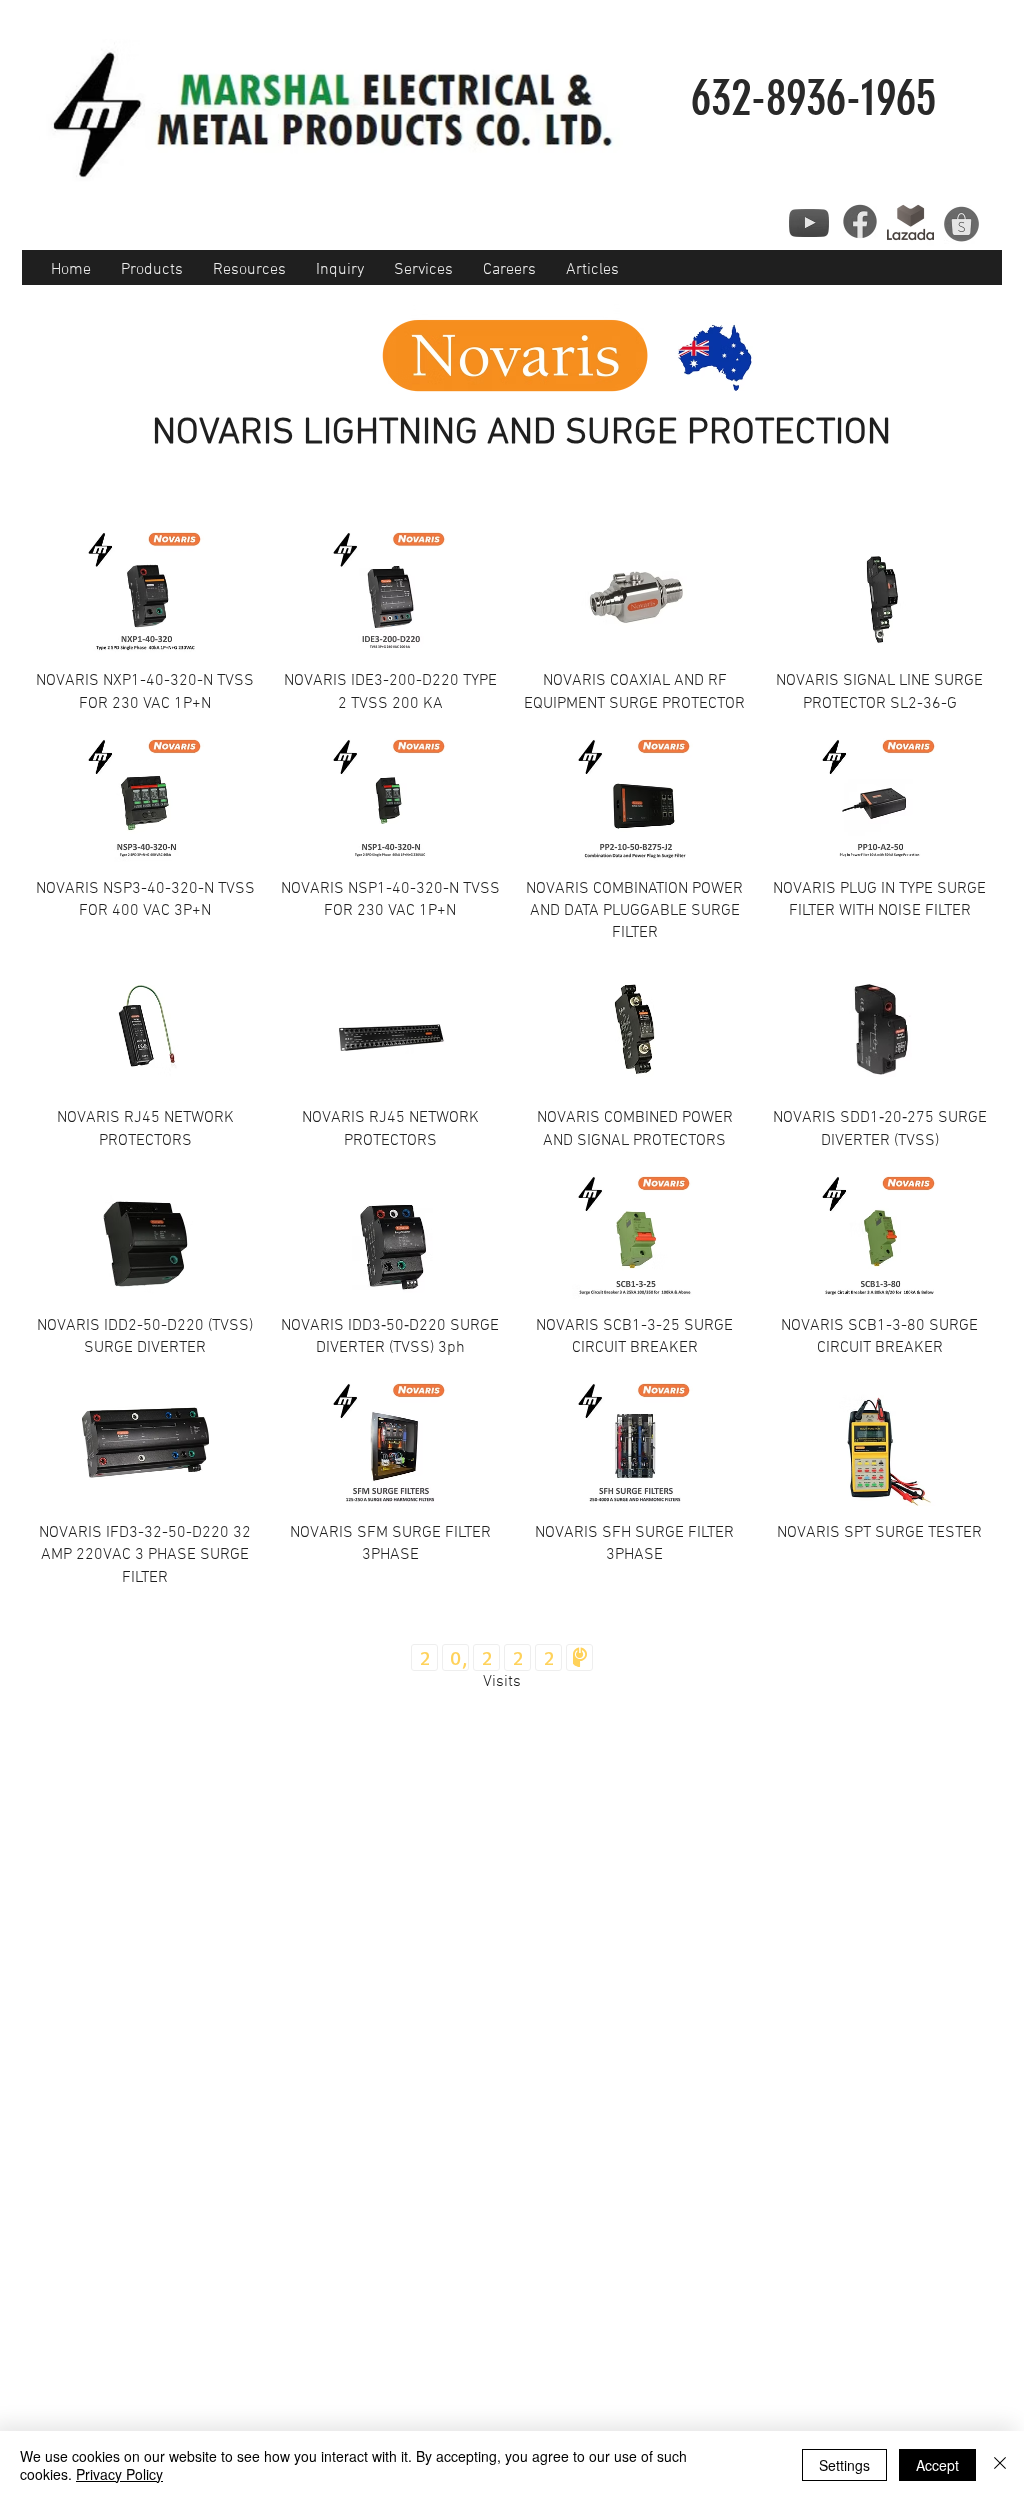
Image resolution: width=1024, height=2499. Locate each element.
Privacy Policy (119, 2474)
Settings (844, 2465)
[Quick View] (145, 591)
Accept (937, 2465)
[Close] (1000, 2465)
